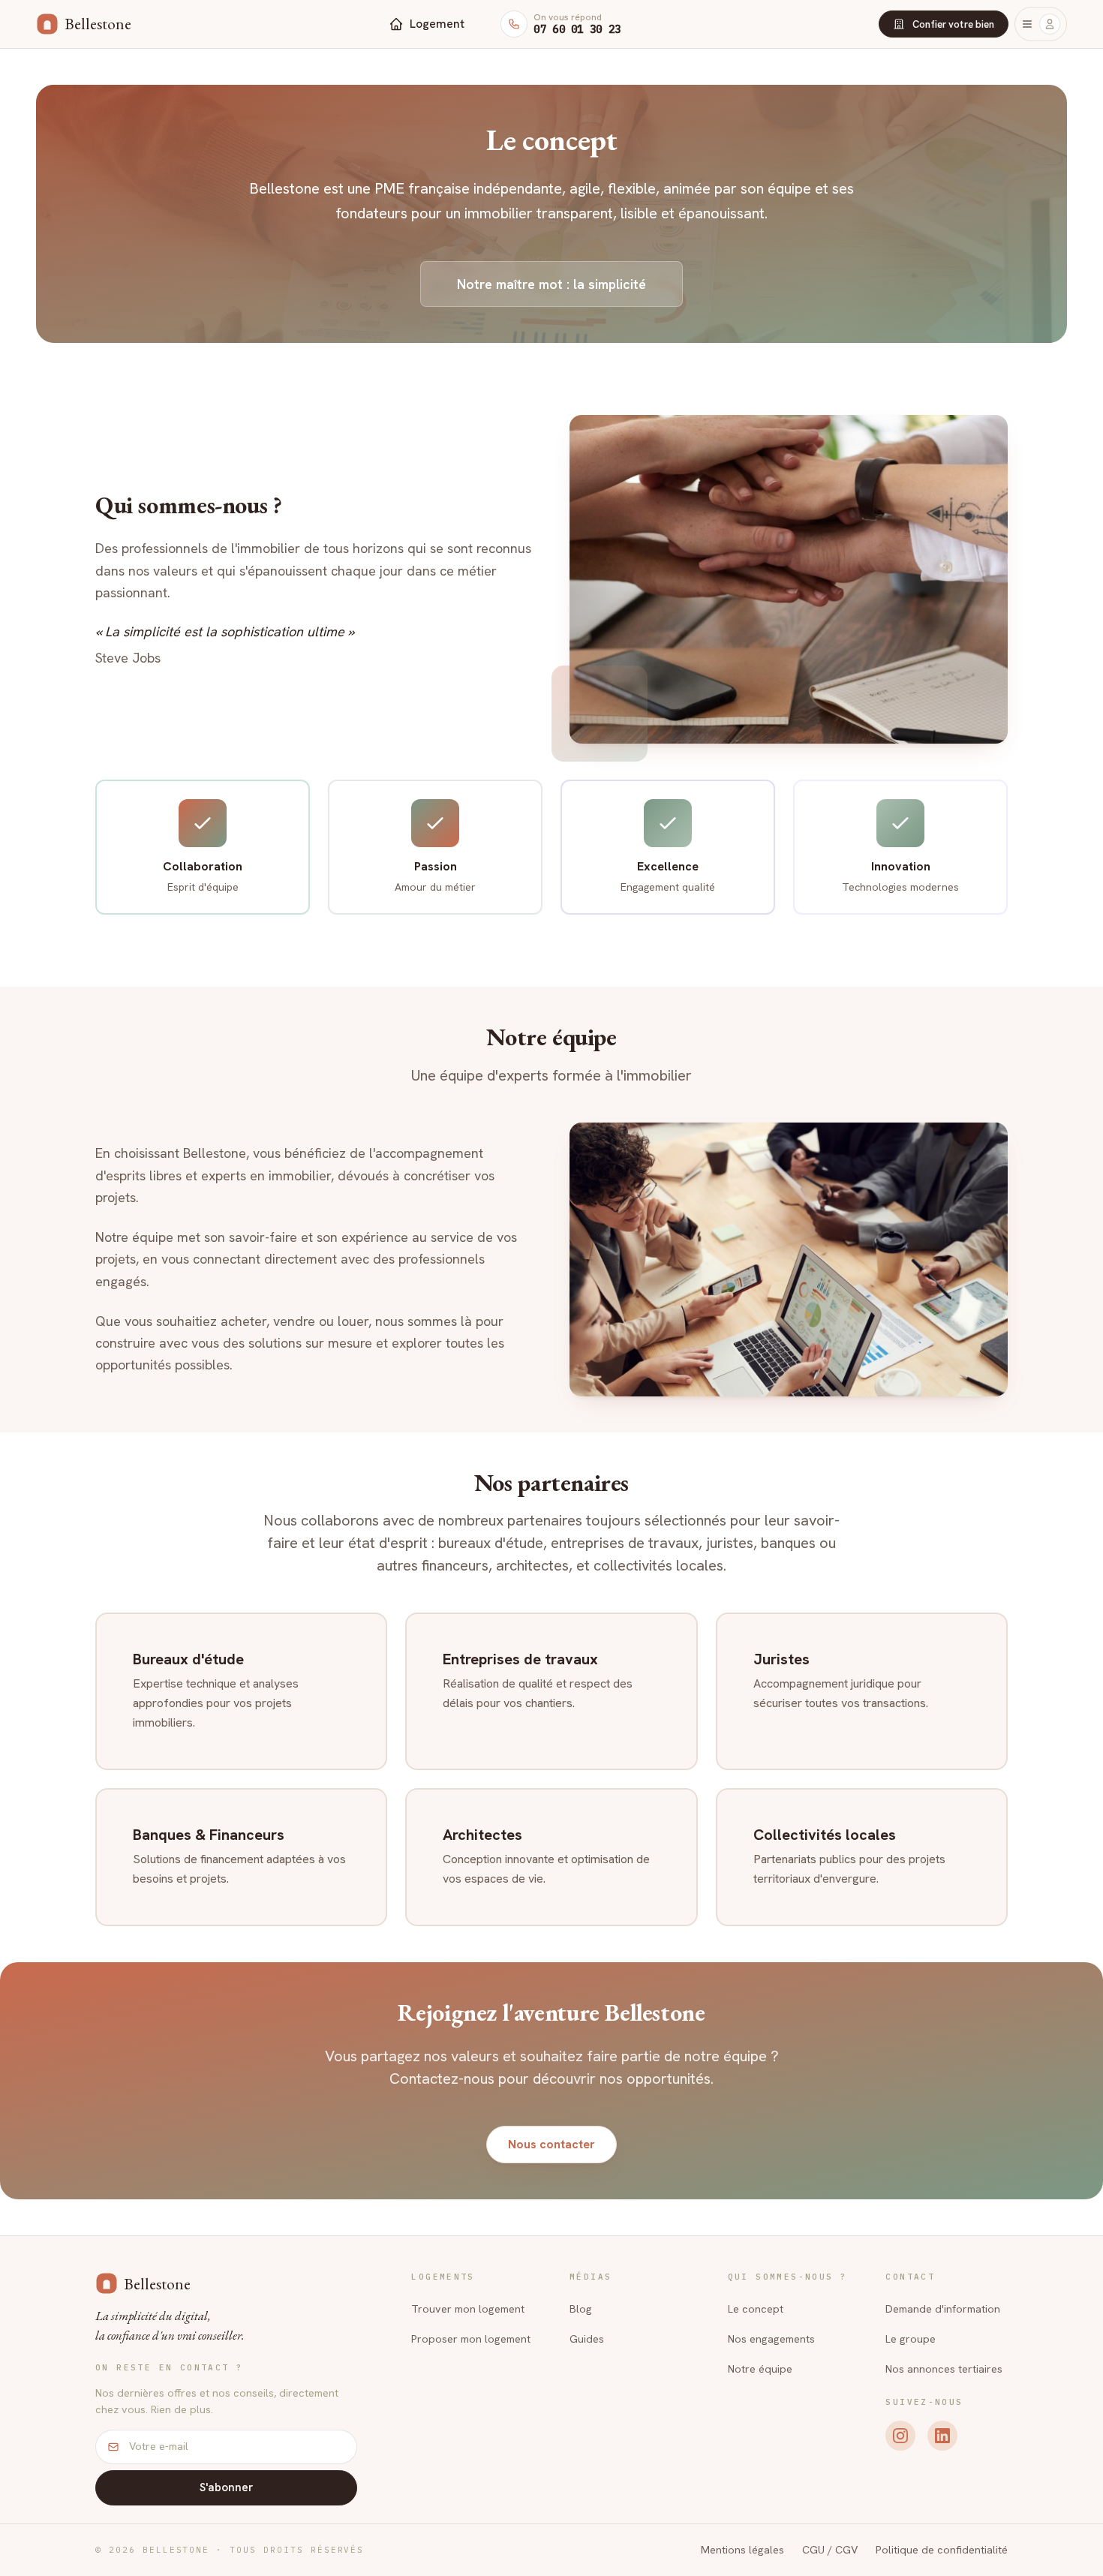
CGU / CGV (830, 2550)
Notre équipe (760, 2369)
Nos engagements (771, 2339)
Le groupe (911, 2339)
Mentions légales (742, 2550)
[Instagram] (900, 2436)
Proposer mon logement (471, 2339)
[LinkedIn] (942, 2436)
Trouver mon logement (468, 2309)
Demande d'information (943, 2309)
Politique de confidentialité (942, 2550)
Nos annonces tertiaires (944, 2369)
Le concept (756, 2309)
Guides (587, 2339)
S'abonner (227, 2487)
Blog (581, 2309)
